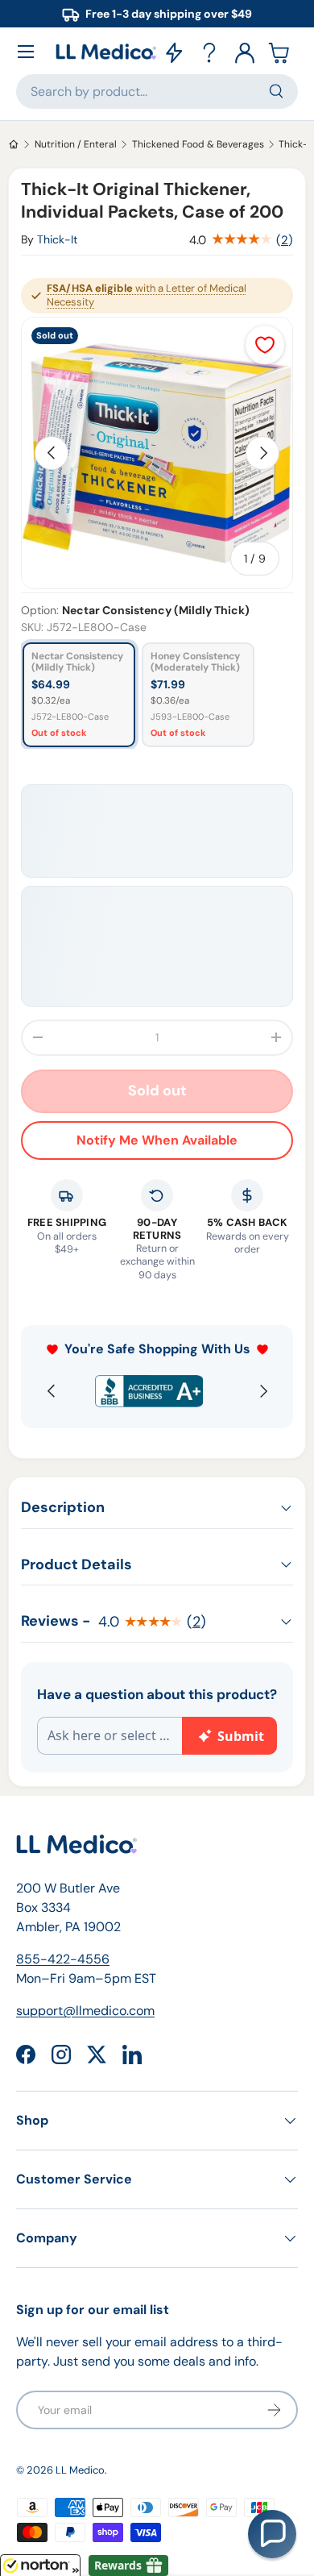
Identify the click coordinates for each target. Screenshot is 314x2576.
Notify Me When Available (157, 1140)
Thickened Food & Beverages (198, 144)
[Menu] (26, 52)
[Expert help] (209, 52)
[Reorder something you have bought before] (174, 52)
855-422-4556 (63, 1959)
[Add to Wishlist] (265, 345)
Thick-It (58, 239)
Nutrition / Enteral (76, 144)
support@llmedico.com (85, 2011)
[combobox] (157, 91)
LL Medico (80, 2470)
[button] (280, 52)
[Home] (14, 144)
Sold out (157, 1091)
